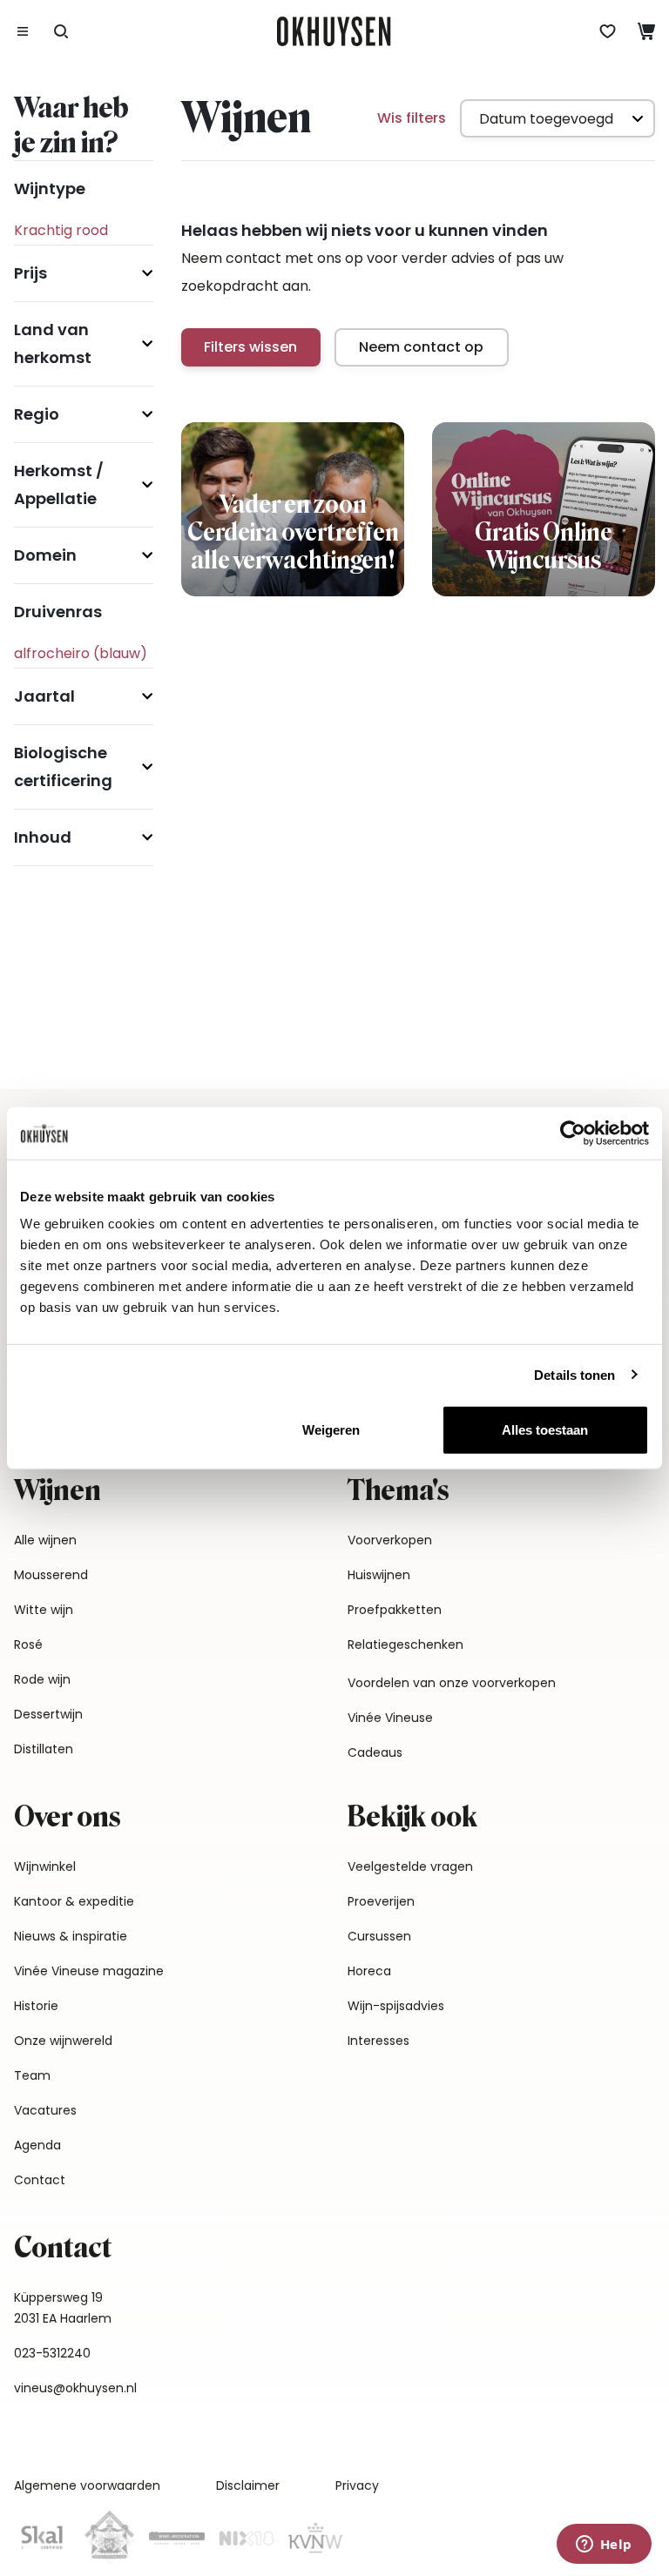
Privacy (357, 2485)
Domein (45, 555)
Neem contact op (421, 347)
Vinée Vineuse (390, 1718)
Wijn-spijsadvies (396, 2006)
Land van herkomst (53, 343)
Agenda (37, 2145)
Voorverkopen (390, 1540)
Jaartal (44, 696)
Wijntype (50, 188)
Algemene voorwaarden (87, 2485)
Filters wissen (250, 347)
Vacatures (45, 2110)
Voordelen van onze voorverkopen (452, 1683)
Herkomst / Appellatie (59, 484)
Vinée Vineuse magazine (89, 1971)
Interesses (378, 2041)
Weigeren (331, 1430)
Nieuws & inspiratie (71, 1936)
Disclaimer (248, 2485)
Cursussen (379, 1936)
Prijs (30, 273)
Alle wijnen (45, 1540)
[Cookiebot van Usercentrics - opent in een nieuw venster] (573, 1133)
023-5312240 (52, 2353)
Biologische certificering (63, 767)
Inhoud (43, 837)
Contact (40, 2180)
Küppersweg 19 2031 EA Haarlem (63, 2308)
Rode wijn (42, 1679)
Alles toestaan (545, 1430)
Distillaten (44, 1749)
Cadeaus (375, 1752)
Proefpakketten (395, 1610)
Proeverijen (381, 1901)
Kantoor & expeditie (74, 1901)
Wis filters (412, 118)
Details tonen (574, 1374)
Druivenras (58, 612)
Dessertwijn (48, 1714)
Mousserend (51, 1575)
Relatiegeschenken (405, 1644)
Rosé (28, 1644)
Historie (36, 2006)
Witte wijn (44, 1610)
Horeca (369, 1971)
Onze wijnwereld (63, 2041)
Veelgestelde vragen (410, 1866)
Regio (37, 414)
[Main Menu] (23, 31)
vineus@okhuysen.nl (75, 2388)
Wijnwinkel (45, 1866)
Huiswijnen (379, 1575)
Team (32, 2075)
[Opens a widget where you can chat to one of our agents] (604, 2546)
